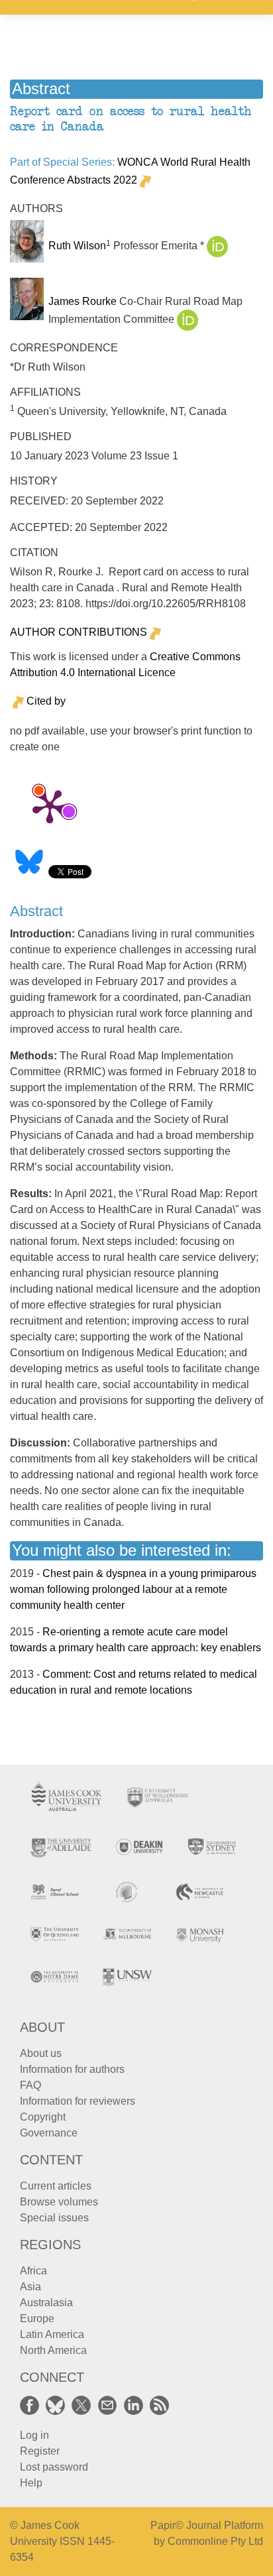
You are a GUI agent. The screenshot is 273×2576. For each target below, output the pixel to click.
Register (40, 2451)
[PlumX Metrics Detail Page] (50, 805)
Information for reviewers (78, 2101)
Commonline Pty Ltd (215, 2541)
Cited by (46, 701)
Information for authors (72, 2069)
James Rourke (82, 301)
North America (53, 2350)
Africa (33, 2271)
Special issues (54, 2218)
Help (31, 2483)
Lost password (54, 2467)
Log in (34, 2435)
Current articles (56, 2186)
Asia (30, 2287)
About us (41, 2053)
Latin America (52, 2334)
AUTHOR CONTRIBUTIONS (79, 632)
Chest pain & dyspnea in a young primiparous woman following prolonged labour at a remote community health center (133, 1589)
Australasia (46, 2303)
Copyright (43, 2117)
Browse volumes (59, 2202)
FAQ (30, 2085)
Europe (37, 2318)
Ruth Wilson (77, 246)
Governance (49, 2133)
